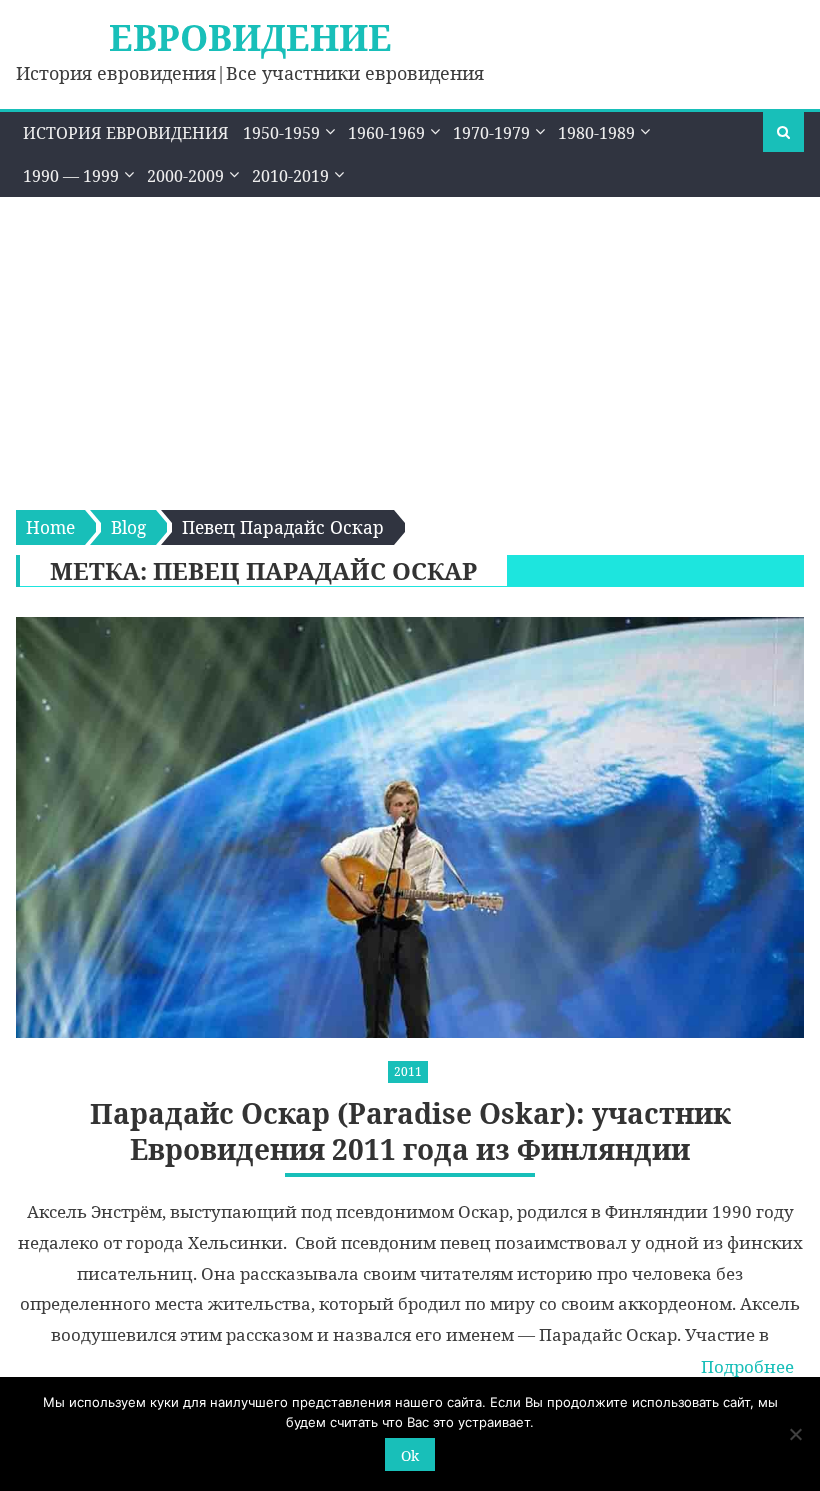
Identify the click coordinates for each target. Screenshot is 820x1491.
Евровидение (250, 37)
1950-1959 (281, 133)
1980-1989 (596, 133)
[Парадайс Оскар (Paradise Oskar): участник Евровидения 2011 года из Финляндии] (409, 827)
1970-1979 (491, 133)
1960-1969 (386, 133)
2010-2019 (290, 176)
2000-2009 (185, 176)
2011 (408, 1071)
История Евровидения (126, 133)
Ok (410, 1455)
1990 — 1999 (71, 176)
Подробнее (747, 1366)
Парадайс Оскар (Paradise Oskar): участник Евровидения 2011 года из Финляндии (410, 1131)
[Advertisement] (410, 347)
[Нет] (795, 1434)
